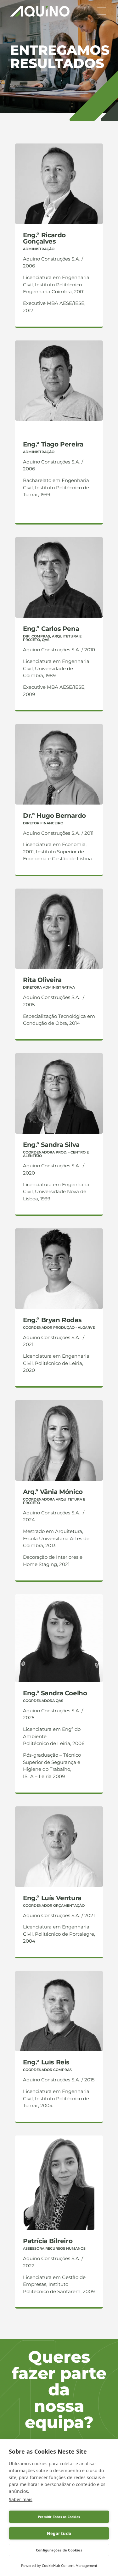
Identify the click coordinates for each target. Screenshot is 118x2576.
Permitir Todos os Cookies (59, 2517)
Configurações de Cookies (59, 2550)
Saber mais (21, 2499)
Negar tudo (59, 2534)
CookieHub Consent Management (70, 2565)
